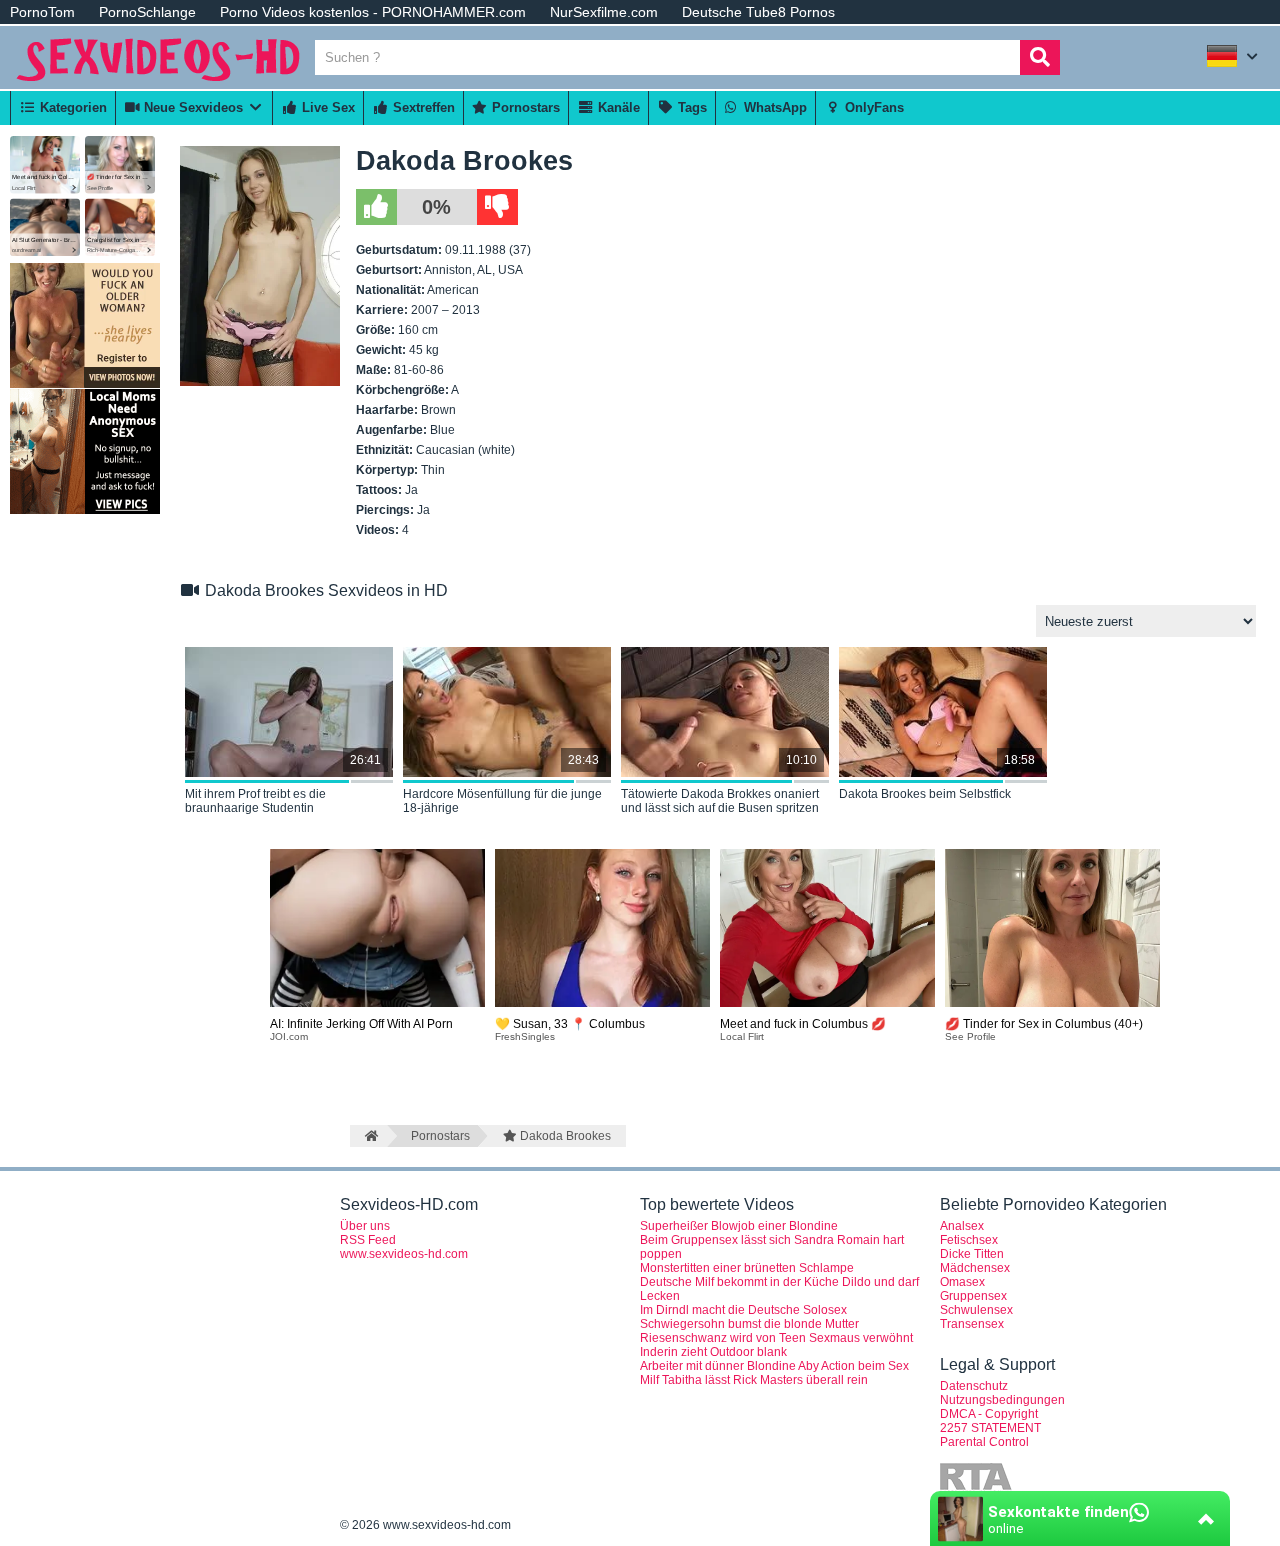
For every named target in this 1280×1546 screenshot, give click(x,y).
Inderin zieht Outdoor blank (713, 1352)
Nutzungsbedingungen (1002, 1400)
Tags (690, 107)
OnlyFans (872, 107)
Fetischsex (969, 1240)
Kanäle (617, 107)
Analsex (962, 1226)
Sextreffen (422, 107)
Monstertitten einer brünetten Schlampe (747, 1268)
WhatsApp (773, 107)
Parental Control (984, 1442)
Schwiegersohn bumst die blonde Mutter (749, 1324)
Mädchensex (975, 1268)
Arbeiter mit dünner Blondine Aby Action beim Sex (774, 1366)
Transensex (972, 1324)
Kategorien (71, 107)
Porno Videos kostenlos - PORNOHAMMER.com (373, 12)
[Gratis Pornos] (160, 82)
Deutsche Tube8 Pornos (758, 12)
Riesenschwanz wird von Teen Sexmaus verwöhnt (776, 1338)
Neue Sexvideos (191, 107)
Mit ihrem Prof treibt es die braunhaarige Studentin (255, 801)
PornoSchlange (147, 12)
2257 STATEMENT (990, 1428)
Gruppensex (973, 1296)
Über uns (365, 1226)
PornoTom (42, 12)
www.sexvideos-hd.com (404, 1254)
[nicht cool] (497, 207)
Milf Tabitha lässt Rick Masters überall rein (754, 1380)
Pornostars (524, 107)
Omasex (962, 1282)
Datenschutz (974, 1386)
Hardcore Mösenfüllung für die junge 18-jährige (502, 801)
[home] (368, 1136)
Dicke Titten (972, 1254)
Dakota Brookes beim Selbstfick (925, 794)
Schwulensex (976, 1310)
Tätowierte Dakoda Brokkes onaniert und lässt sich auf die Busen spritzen (720, 801)
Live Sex (326, 107)
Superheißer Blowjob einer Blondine (739, 1226)
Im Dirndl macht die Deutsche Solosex (743, 1310)
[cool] (376, 207)
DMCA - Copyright (989, 1414)
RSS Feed (368, 1240)
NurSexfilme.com (604, 12)
